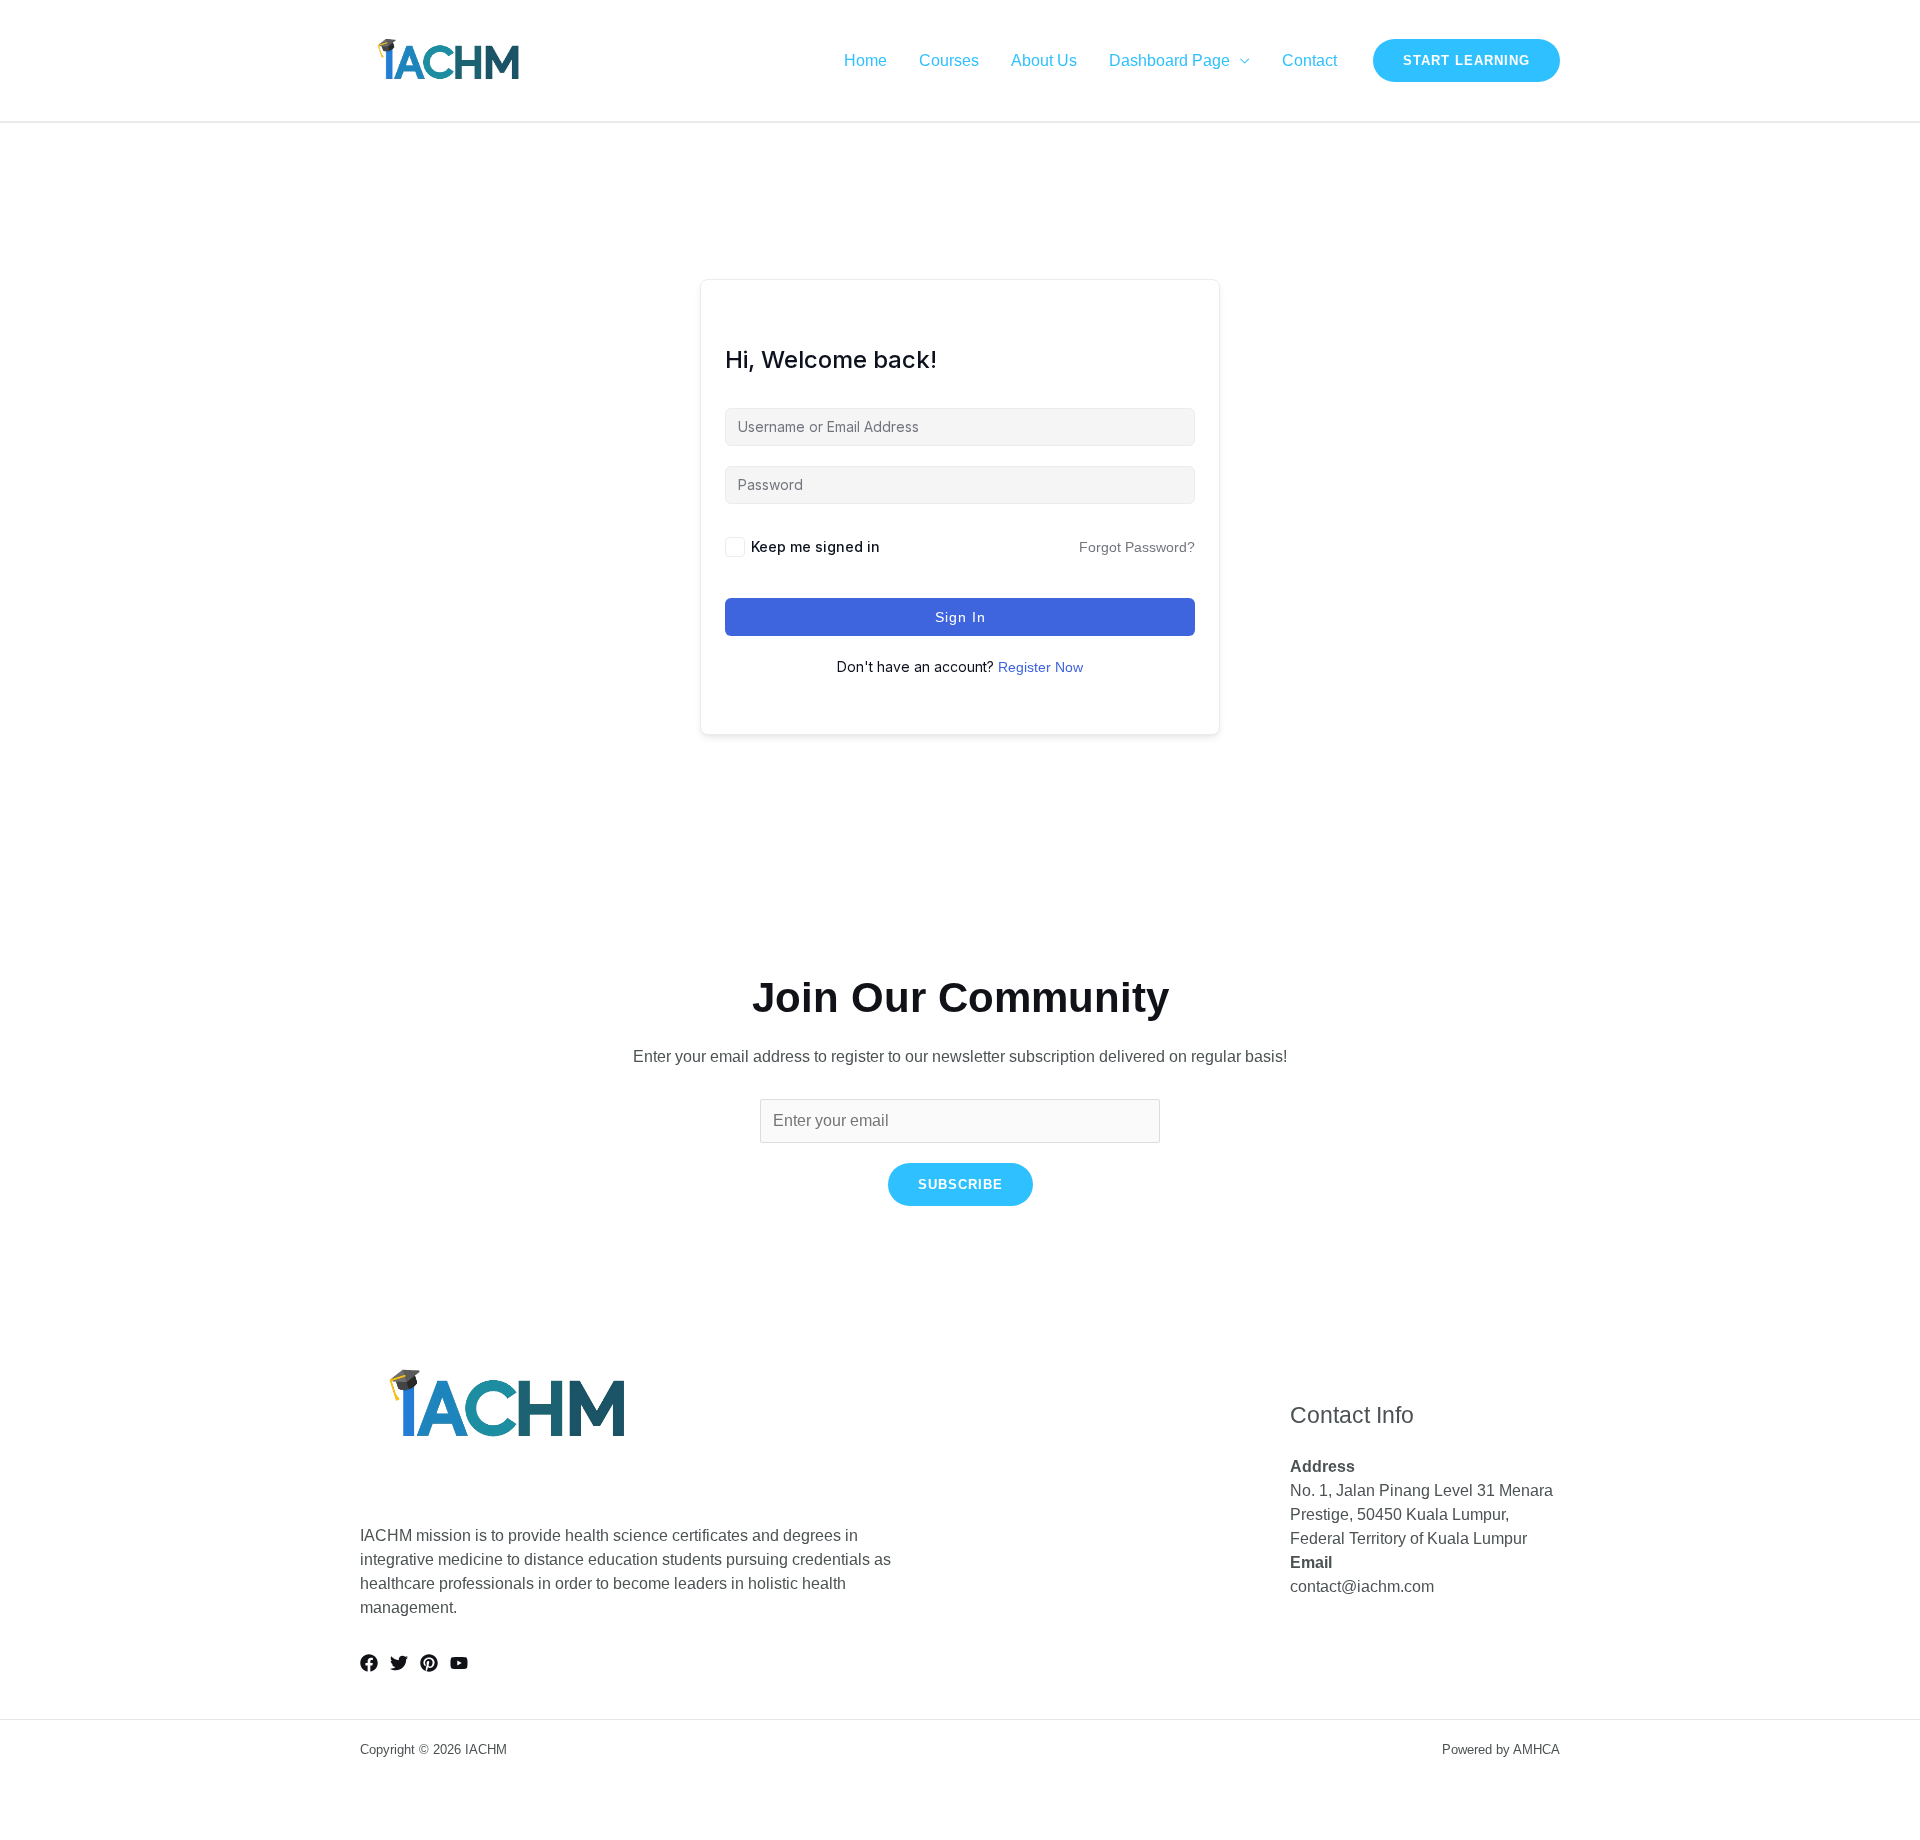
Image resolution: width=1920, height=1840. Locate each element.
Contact (1309, 61)
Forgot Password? (1137, 547)
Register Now (1040, 667)
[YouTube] (459, 1663)
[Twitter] (399, 1663)
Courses (949, 61)
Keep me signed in (815, 546)
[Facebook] (369, 1663)
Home (865, 61)
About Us (1044, 61)
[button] (1466, 60)
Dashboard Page (1169, 61)
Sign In (960, 617)
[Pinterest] (429, 1663)
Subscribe (960, 1184)
